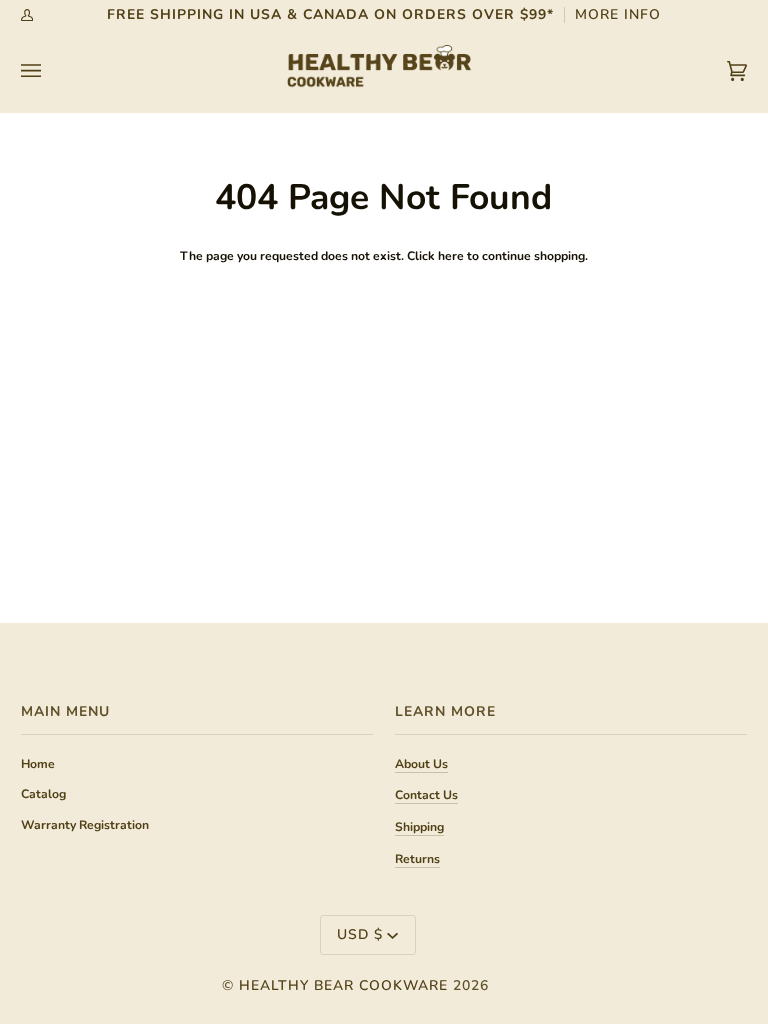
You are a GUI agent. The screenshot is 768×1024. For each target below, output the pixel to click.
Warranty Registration (85, 825)
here (451, 256)
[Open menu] (51, 71)
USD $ (360, 934)
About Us (421, 764)
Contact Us (426, 795)
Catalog (43, 794)
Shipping (419, 827)
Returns (417, 859)
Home (38, 764)
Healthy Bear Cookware (343, 985)
